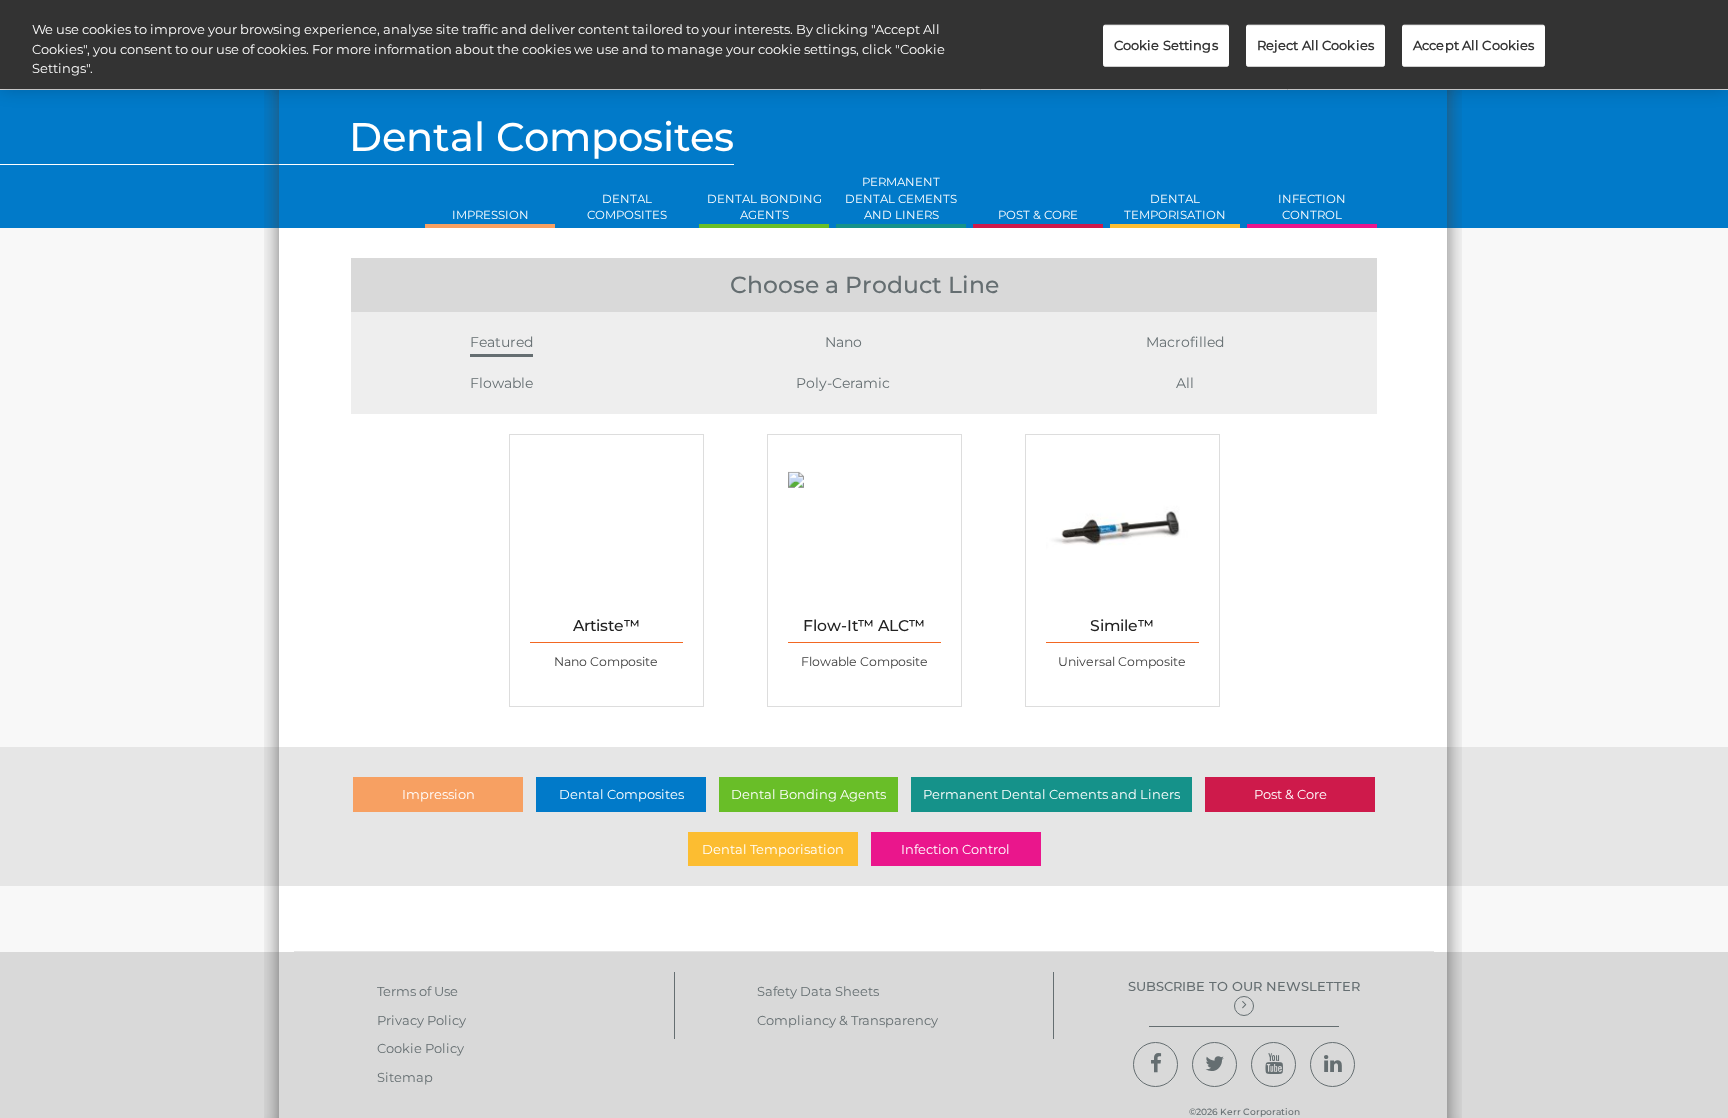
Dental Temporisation (773, 849)
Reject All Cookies (1315, 45)
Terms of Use (417, 991)
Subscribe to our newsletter (1244, 986)
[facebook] (1155, 1064)
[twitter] (1214, 1064)
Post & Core (1290, 794)
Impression (438, 794)
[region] (864, 44)
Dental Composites (621, 794)
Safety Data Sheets (818, 991)
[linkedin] (1332, 1064)
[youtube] (1273, 1064)
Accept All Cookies (1473, 45)
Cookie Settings (1166, 45)
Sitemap (405, 1077)
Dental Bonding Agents (808, 794)
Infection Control (955, 849)
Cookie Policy (420, 1048)
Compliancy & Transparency (847, 1020)
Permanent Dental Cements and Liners (1051, 794)
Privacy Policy (421, 1020)
